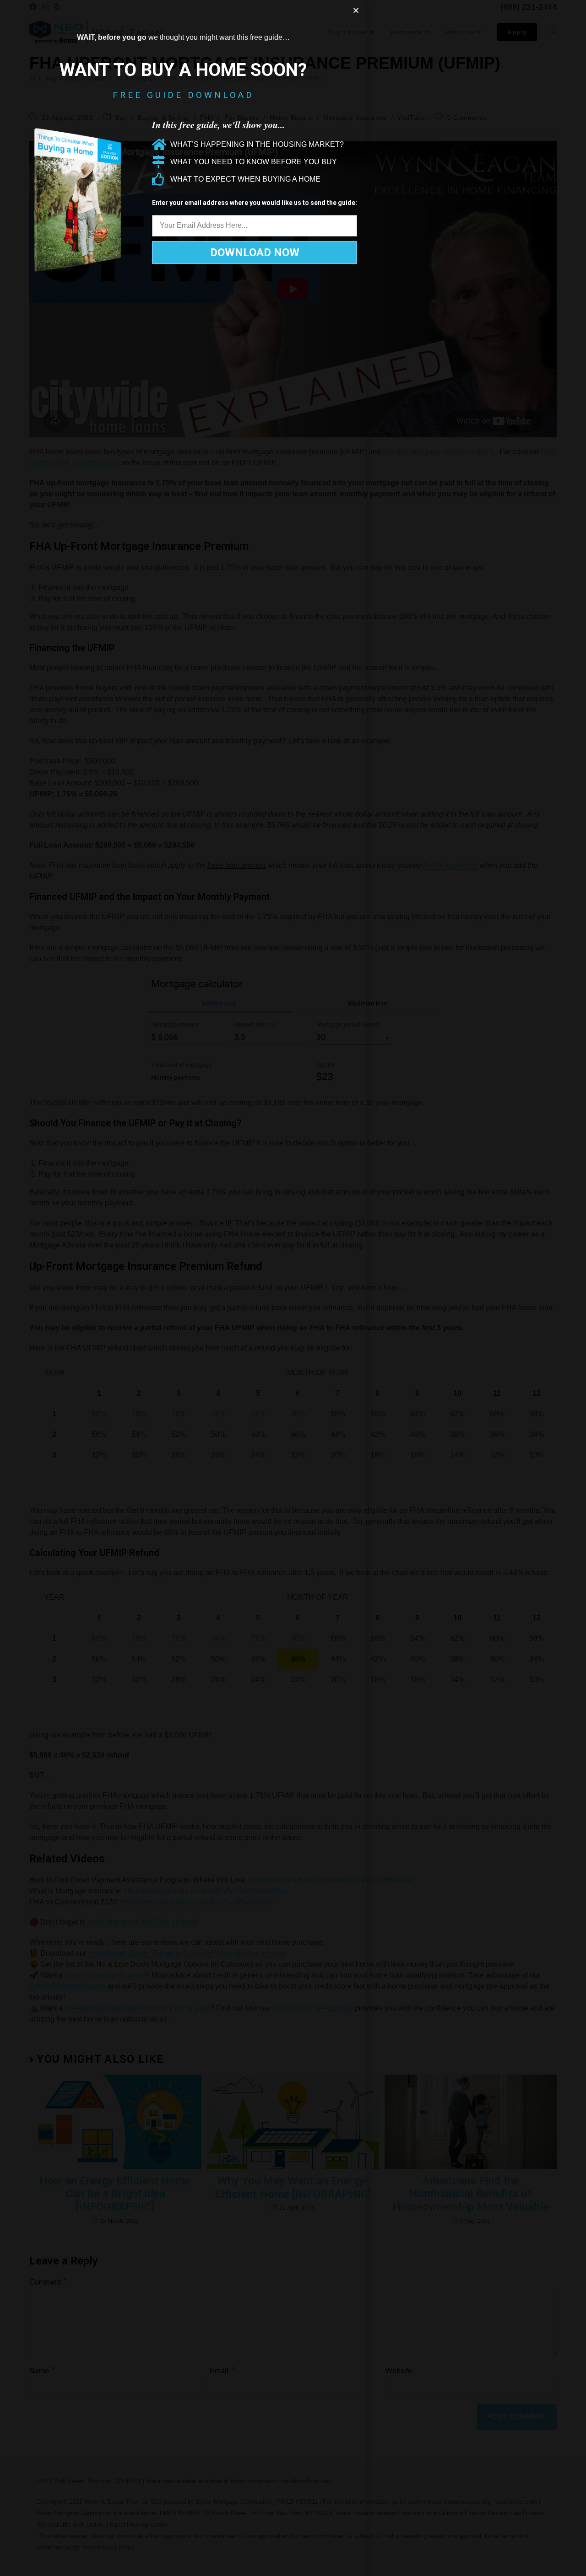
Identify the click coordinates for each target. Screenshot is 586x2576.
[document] (293, 1288)
